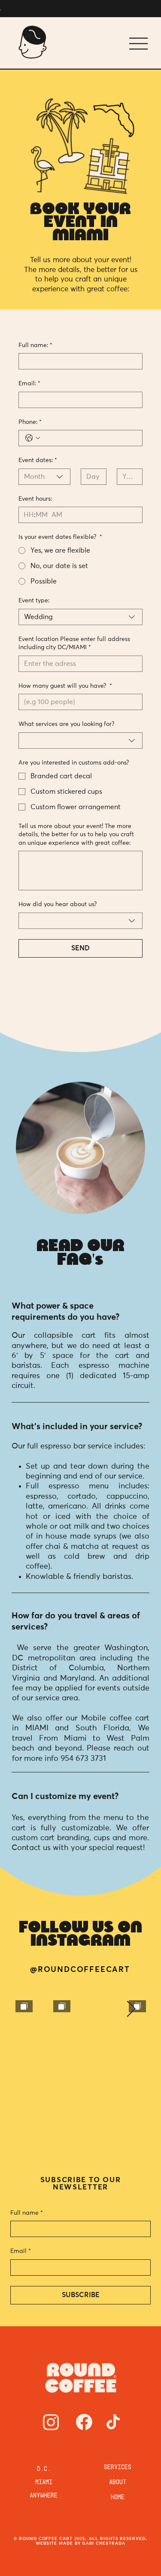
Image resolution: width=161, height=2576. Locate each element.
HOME (118, 2374)
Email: (29, 384)
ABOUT (118, 2359)
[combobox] (44, 477)
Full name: (35, 345)
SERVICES (118, 2344)
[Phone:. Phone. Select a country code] (33, 438)
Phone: (30, 422)
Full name (27, 2089)
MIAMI (44, 2359)
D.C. (44, 2346)
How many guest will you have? (65, 686)
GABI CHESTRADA (103, 2419)
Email (21, 2127)
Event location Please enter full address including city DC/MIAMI (74, 644)
